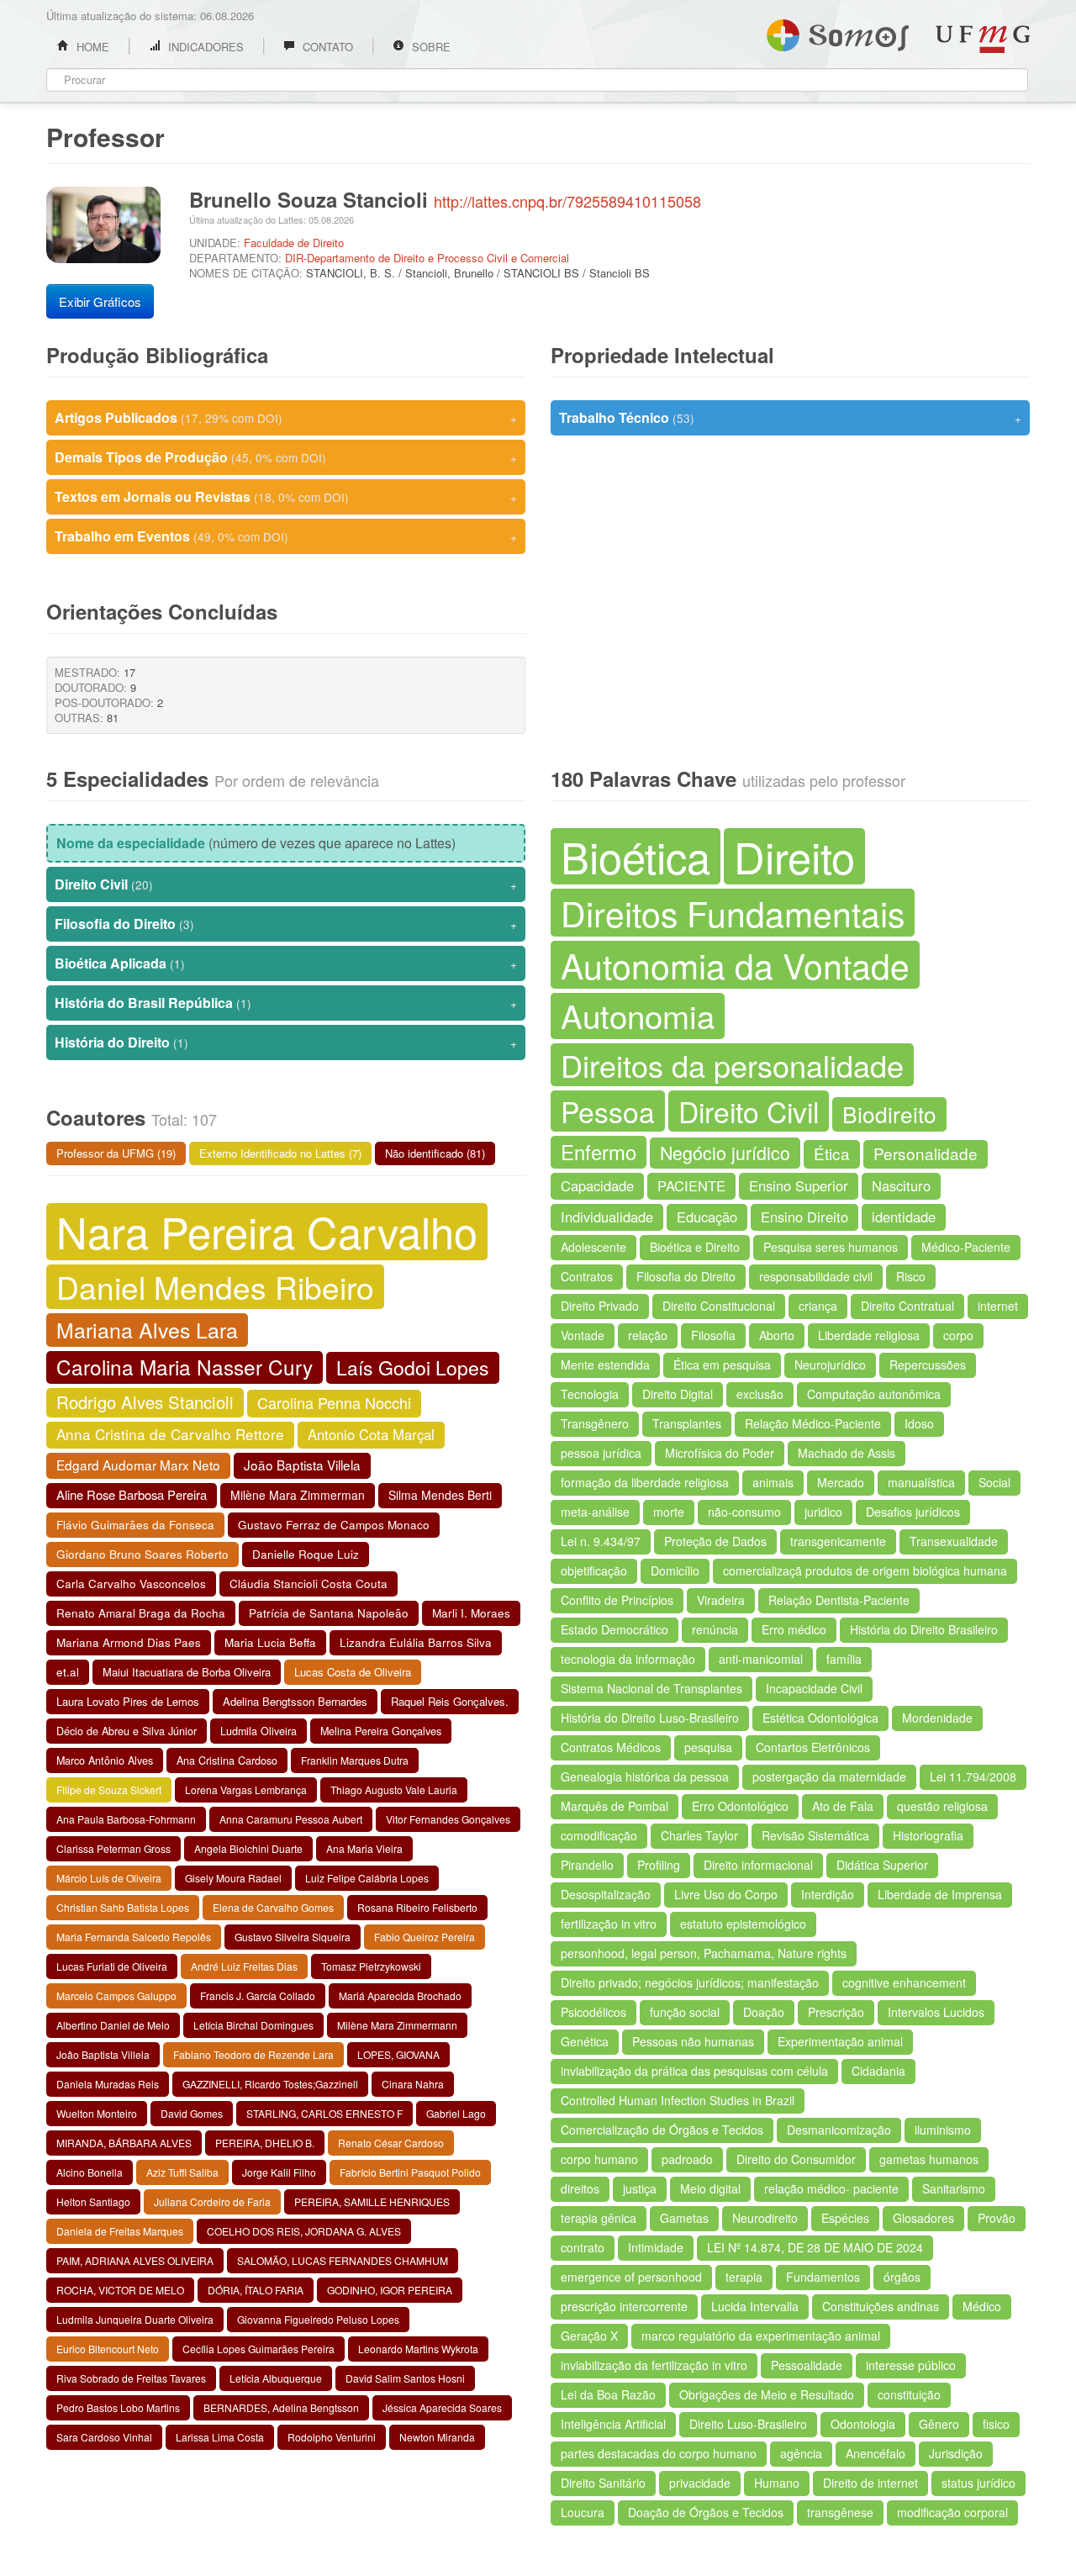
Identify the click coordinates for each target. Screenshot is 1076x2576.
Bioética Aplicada (286, 963)
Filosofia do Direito (286, 924)
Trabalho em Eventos (286, 536)
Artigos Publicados (286, 417)
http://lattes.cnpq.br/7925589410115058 (567, 201)
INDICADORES (204, 47)
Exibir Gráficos (100, 301)
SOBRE (430, 47)
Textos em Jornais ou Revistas (286, 496)
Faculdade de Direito (294, 243)
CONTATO (326, 47)
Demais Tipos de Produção (286, 457)
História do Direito (286, 1042)
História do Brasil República (286, 1003)
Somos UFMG (838, 32)
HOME (91, 47)
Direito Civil (286, 884)
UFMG (983, 39)
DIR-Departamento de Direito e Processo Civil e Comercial (427, 258)
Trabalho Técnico (790, 417)
